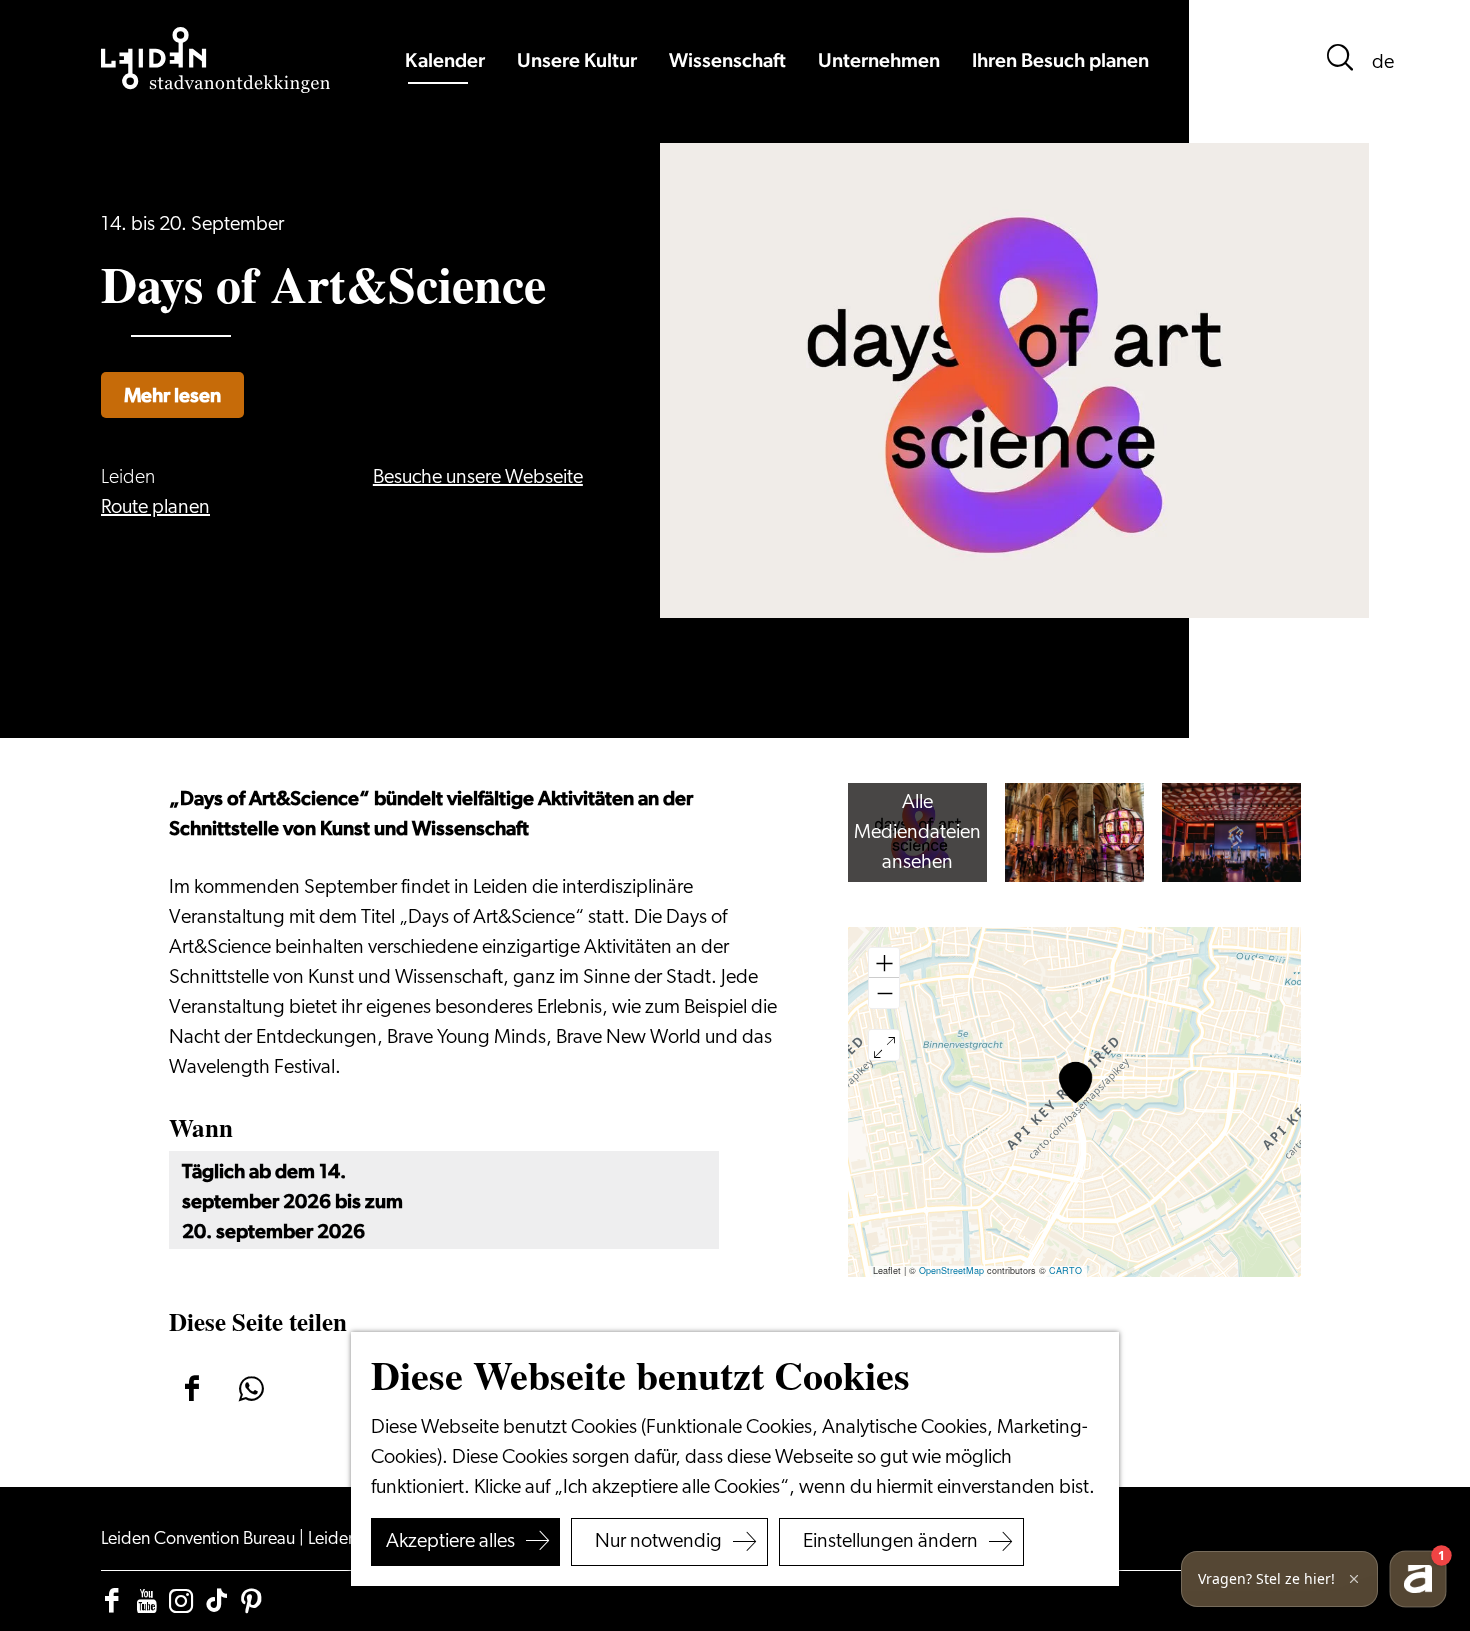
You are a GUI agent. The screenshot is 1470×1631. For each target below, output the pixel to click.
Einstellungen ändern (890, 1542)
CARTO (1065, 1270)
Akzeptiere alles (450, 1542)
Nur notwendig (658, 1542)
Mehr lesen (172, 395)
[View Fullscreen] (884, 1045)
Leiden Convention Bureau (200, 1540)
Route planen (155, 508)
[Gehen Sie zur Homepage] (216, 60)
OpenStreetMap (951, 1270)
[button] (1075, 1082)
